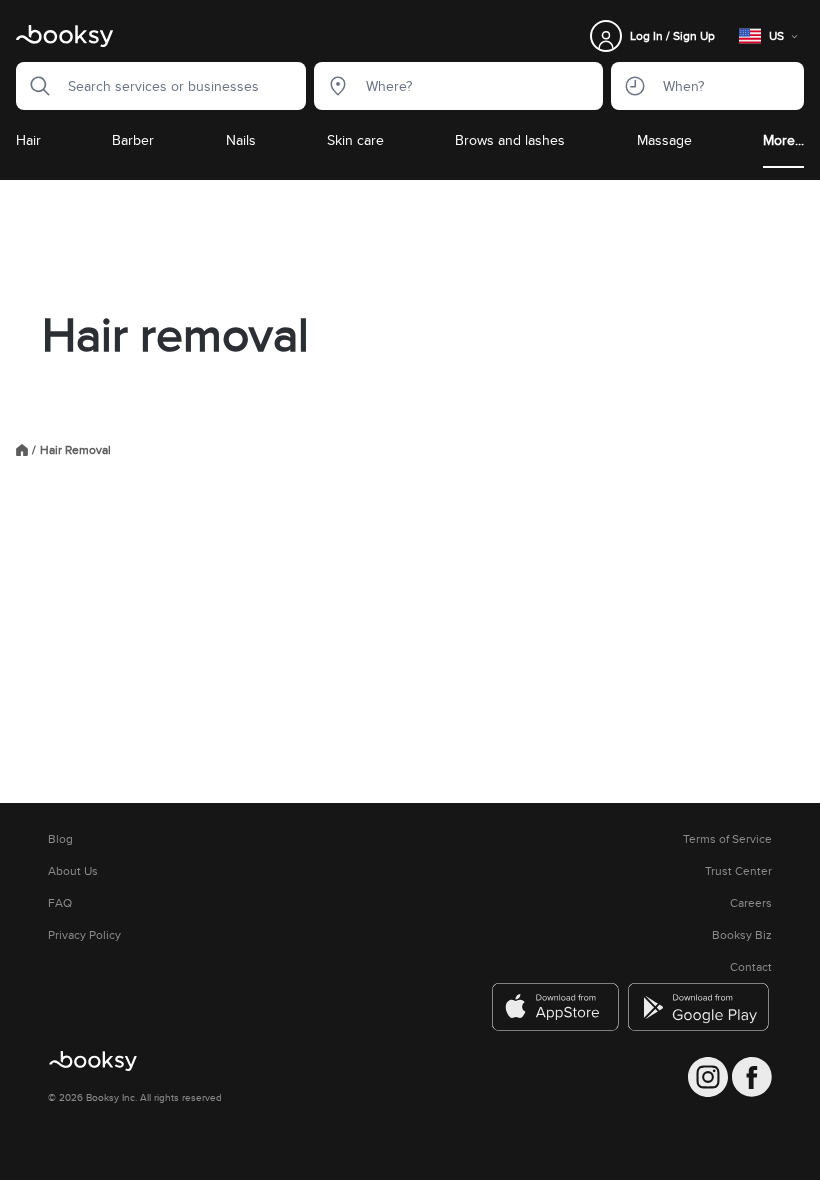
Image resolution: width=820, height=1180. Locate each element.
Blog (60, 839)
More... (783, 140)
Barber (133, 140)
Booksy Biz (742, 935)
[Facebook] (752, 1077)
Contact (751, 967)
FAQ (60, 903)
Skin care (355, 140)
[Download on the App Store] (556, 1007)
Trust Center (738, 871)
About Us (73, 871)
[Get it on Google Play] (700, 1007)
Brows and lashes (510, 140)
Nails (241, 140)
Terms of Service (727, 839)
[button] (34, 86)
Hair (28, 140)
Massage (664, 140)
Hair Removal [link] (75, 450)
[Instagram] (708, 1077)
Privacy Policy (84, 935)
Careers (751, 903)
